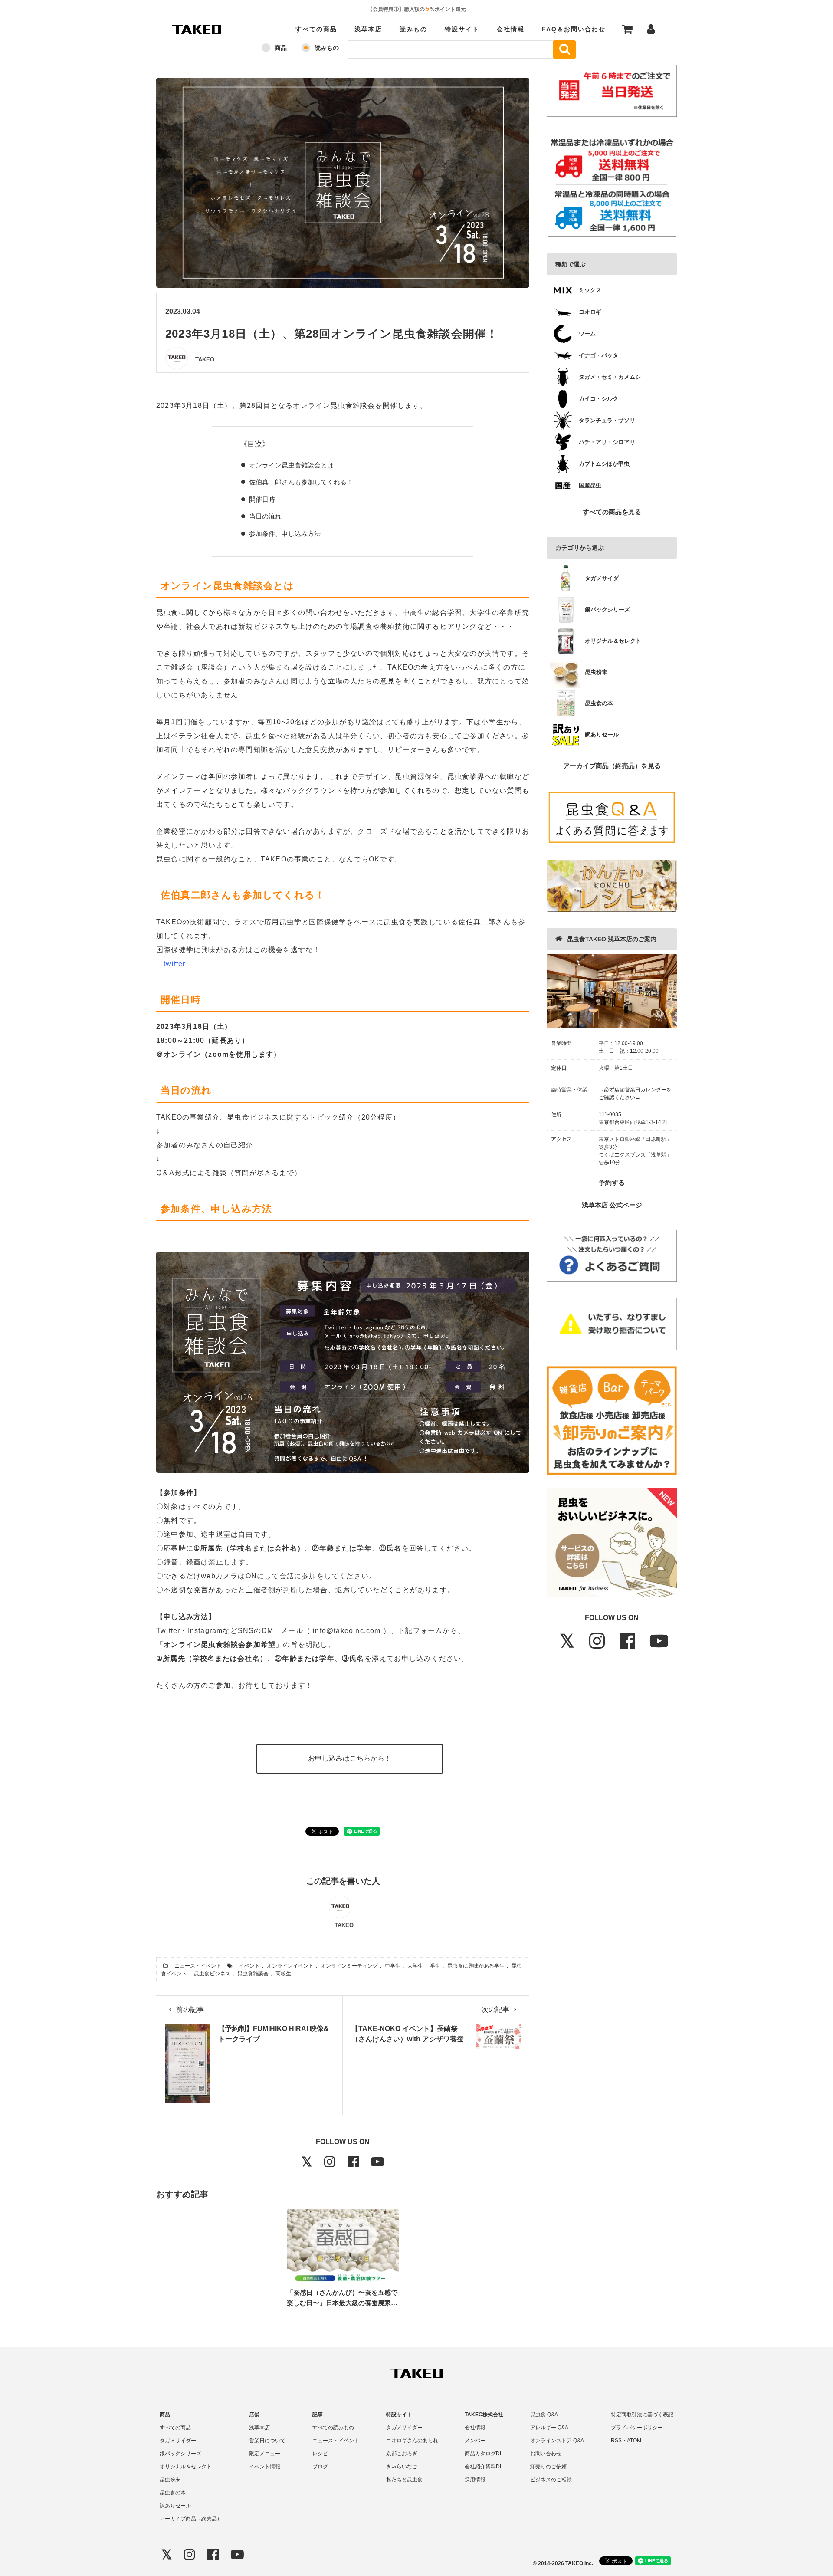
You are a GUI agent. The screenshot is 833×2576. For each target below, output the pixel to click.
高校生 (283, 1974)
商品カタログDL (484, 2454)
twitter (174, 964)
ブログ (320, 2467)
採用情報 (475, 2480)
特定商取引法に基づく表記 (642, 2415)
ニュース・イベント (198, 1966)
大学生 (415, 1966)
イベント (249, 1966)
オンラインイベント (290, 1966)
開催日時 (262, 499)
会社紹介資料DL (484, 2467)
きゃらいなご (402, 2467)
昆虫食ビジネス (212, 1974)
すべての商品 (316, 29)
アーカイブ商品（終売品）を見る (612, 766)
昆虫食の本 (173, 2493)
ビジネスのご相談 (551, 2480)
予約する (612, 1182)
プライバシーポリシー (637, 2428)
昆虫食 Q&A (544, 2415)
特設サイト (462, 29)
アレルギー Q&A (549, 2428)
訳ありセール (175, 2506)
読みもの (413, 29)
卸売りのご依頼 (548, 2467)
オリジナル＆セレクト (186, 2467)
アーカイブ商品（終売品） (191, 2519)
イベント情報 (265, 2467)
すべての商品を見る (612, 512)
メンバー (475, 2441)
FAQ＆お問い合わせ (574, 29)
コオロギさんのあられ (412, 2441)
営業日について (267, 2441)
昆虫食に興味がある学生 (476, 1966)
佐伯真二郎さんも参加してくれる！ (301, 482)
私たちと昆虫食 (404, 2480)
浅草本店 (368, 29)
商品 (281, 48)
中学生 (393, 1966)
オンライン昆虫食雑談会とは (291, 465)
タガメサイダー (178, 2441)
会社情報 (511, 29)
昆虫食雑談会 (253, 1974)
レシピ (320, 2454)
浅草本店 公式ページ (612, 1205)
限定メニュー (265, 2454)
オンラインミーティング (349, 1966)
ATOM (634, 2441)
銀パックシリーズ (180, 2454)
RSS (616, 2441)
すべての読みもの (333, 2428)
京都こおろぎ (402, 2454)
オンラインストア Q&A (557, 2441)
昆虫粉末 (170, 2480)
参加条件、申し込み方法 (285, 534)
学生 (435, 1966)
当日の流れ (265, 516)
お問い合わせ (546, 2454)
